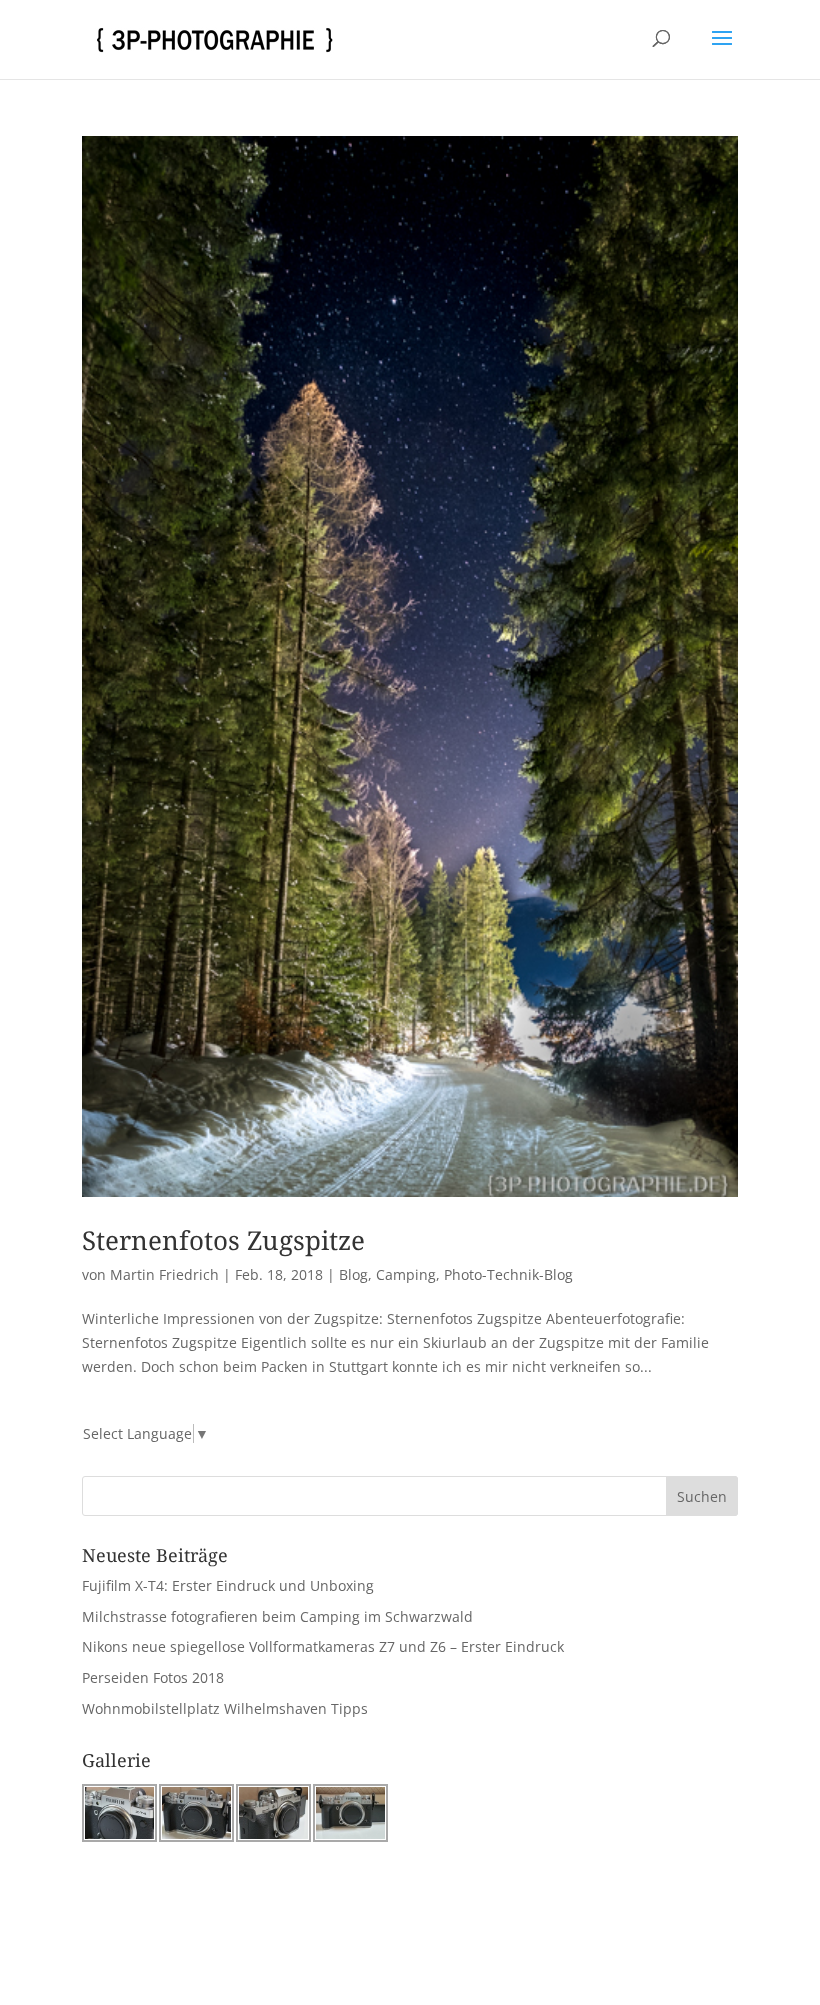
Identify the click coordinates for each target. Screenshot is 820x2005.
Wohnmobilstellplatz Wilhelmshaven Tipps (225, 1708)
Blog (353, 1274)
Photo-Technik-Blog (508, 1274)
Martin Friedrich (164, 1274)
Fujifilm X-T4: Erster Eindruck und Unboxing (228, 1585)
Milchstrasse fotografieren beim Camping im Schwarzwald (277, 1616)
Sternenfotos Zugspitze (223, 1240)
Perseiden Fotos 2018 (153, 1677)
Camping (406, 1274)
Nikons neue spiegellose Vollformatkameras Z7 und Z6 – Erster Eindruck (323, 1646)
